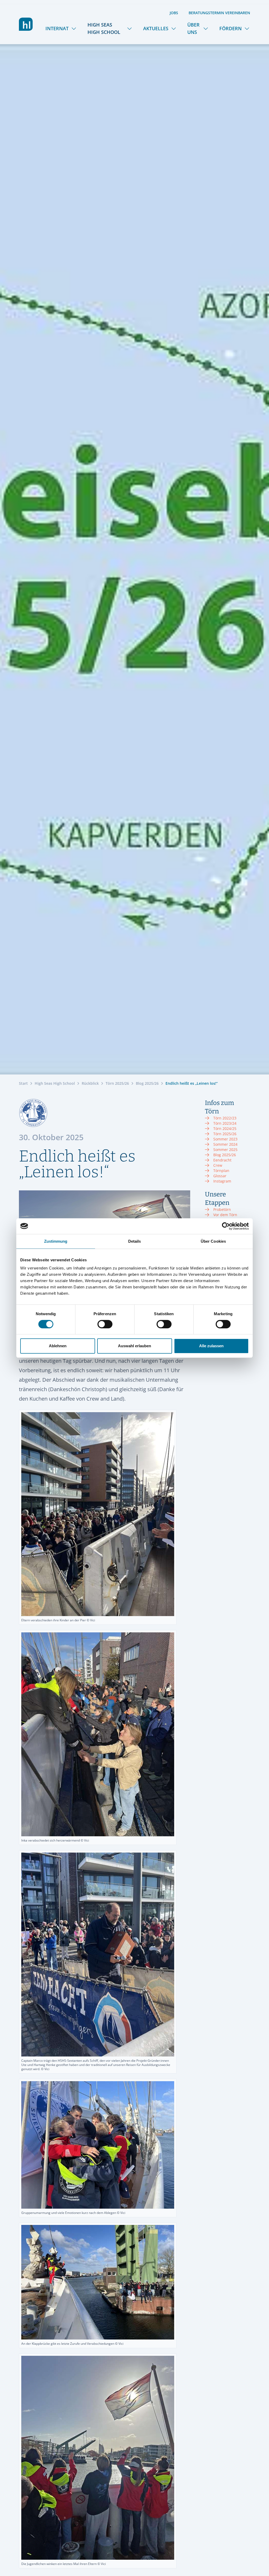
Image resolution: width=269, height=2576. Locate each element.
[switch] (105, 1324)
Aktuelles (156, 28)
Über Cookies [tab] (213, 1241)
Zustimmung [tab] (56, 1241)
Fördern (231, 28)
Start (23, 1083)
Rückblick (90, 1083)
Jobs (174, 13)
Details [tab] (135, 1241)
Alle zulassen (211, 1346)
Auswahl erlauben (134, 1346)
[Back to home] (26, 24)
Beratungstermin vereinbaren (219, 13)
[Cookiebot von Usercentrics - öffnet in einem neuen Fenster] (226, 1226)
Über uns (193, 28)
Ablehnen (58, 1346)
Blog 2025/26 (147, 1083)
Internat (57, 28)
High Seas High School (104, 28)
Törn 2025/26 (117, 1083)
